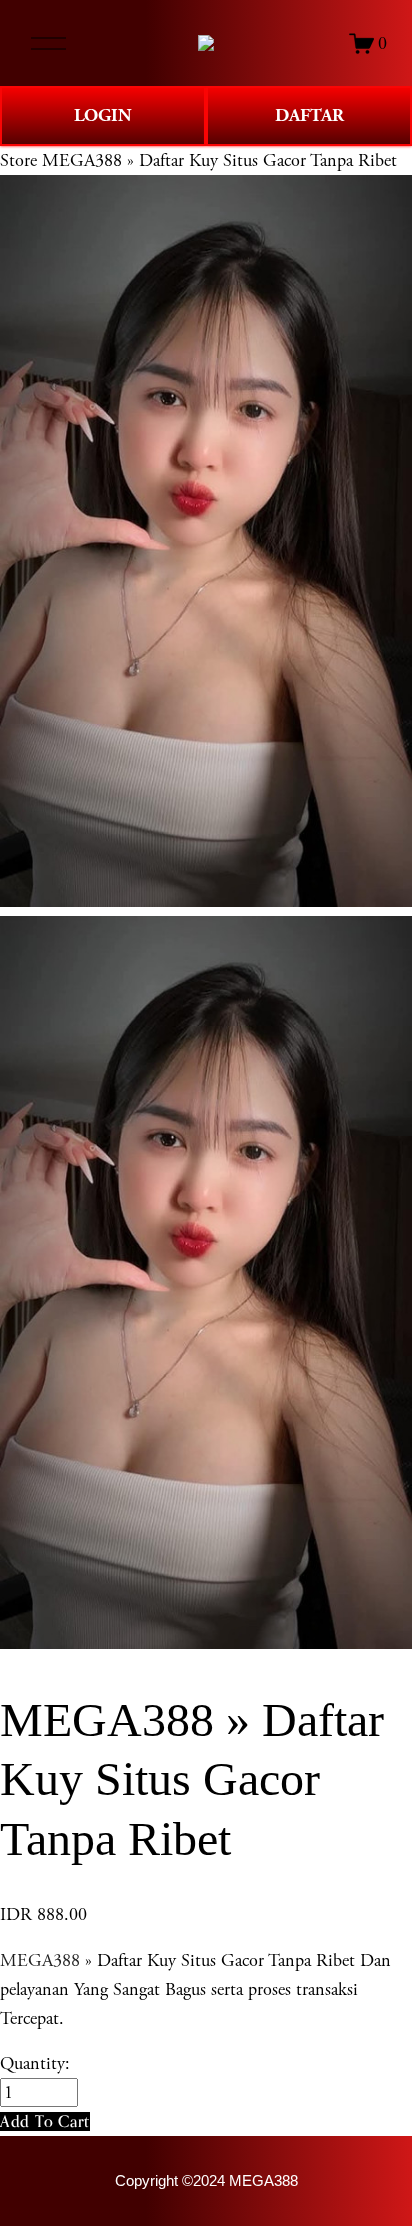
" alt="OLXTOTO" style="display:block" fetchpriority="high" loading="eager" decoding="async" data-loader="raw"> (206, 43)
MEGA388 (40, 1960)
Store (18, 160)
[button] (45, 2121)
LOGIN (103, 115)
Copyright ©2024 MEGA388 (206, 2181)
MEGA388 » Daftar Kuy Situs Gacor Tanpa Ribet (219, 160)
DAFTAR (309, 115)
